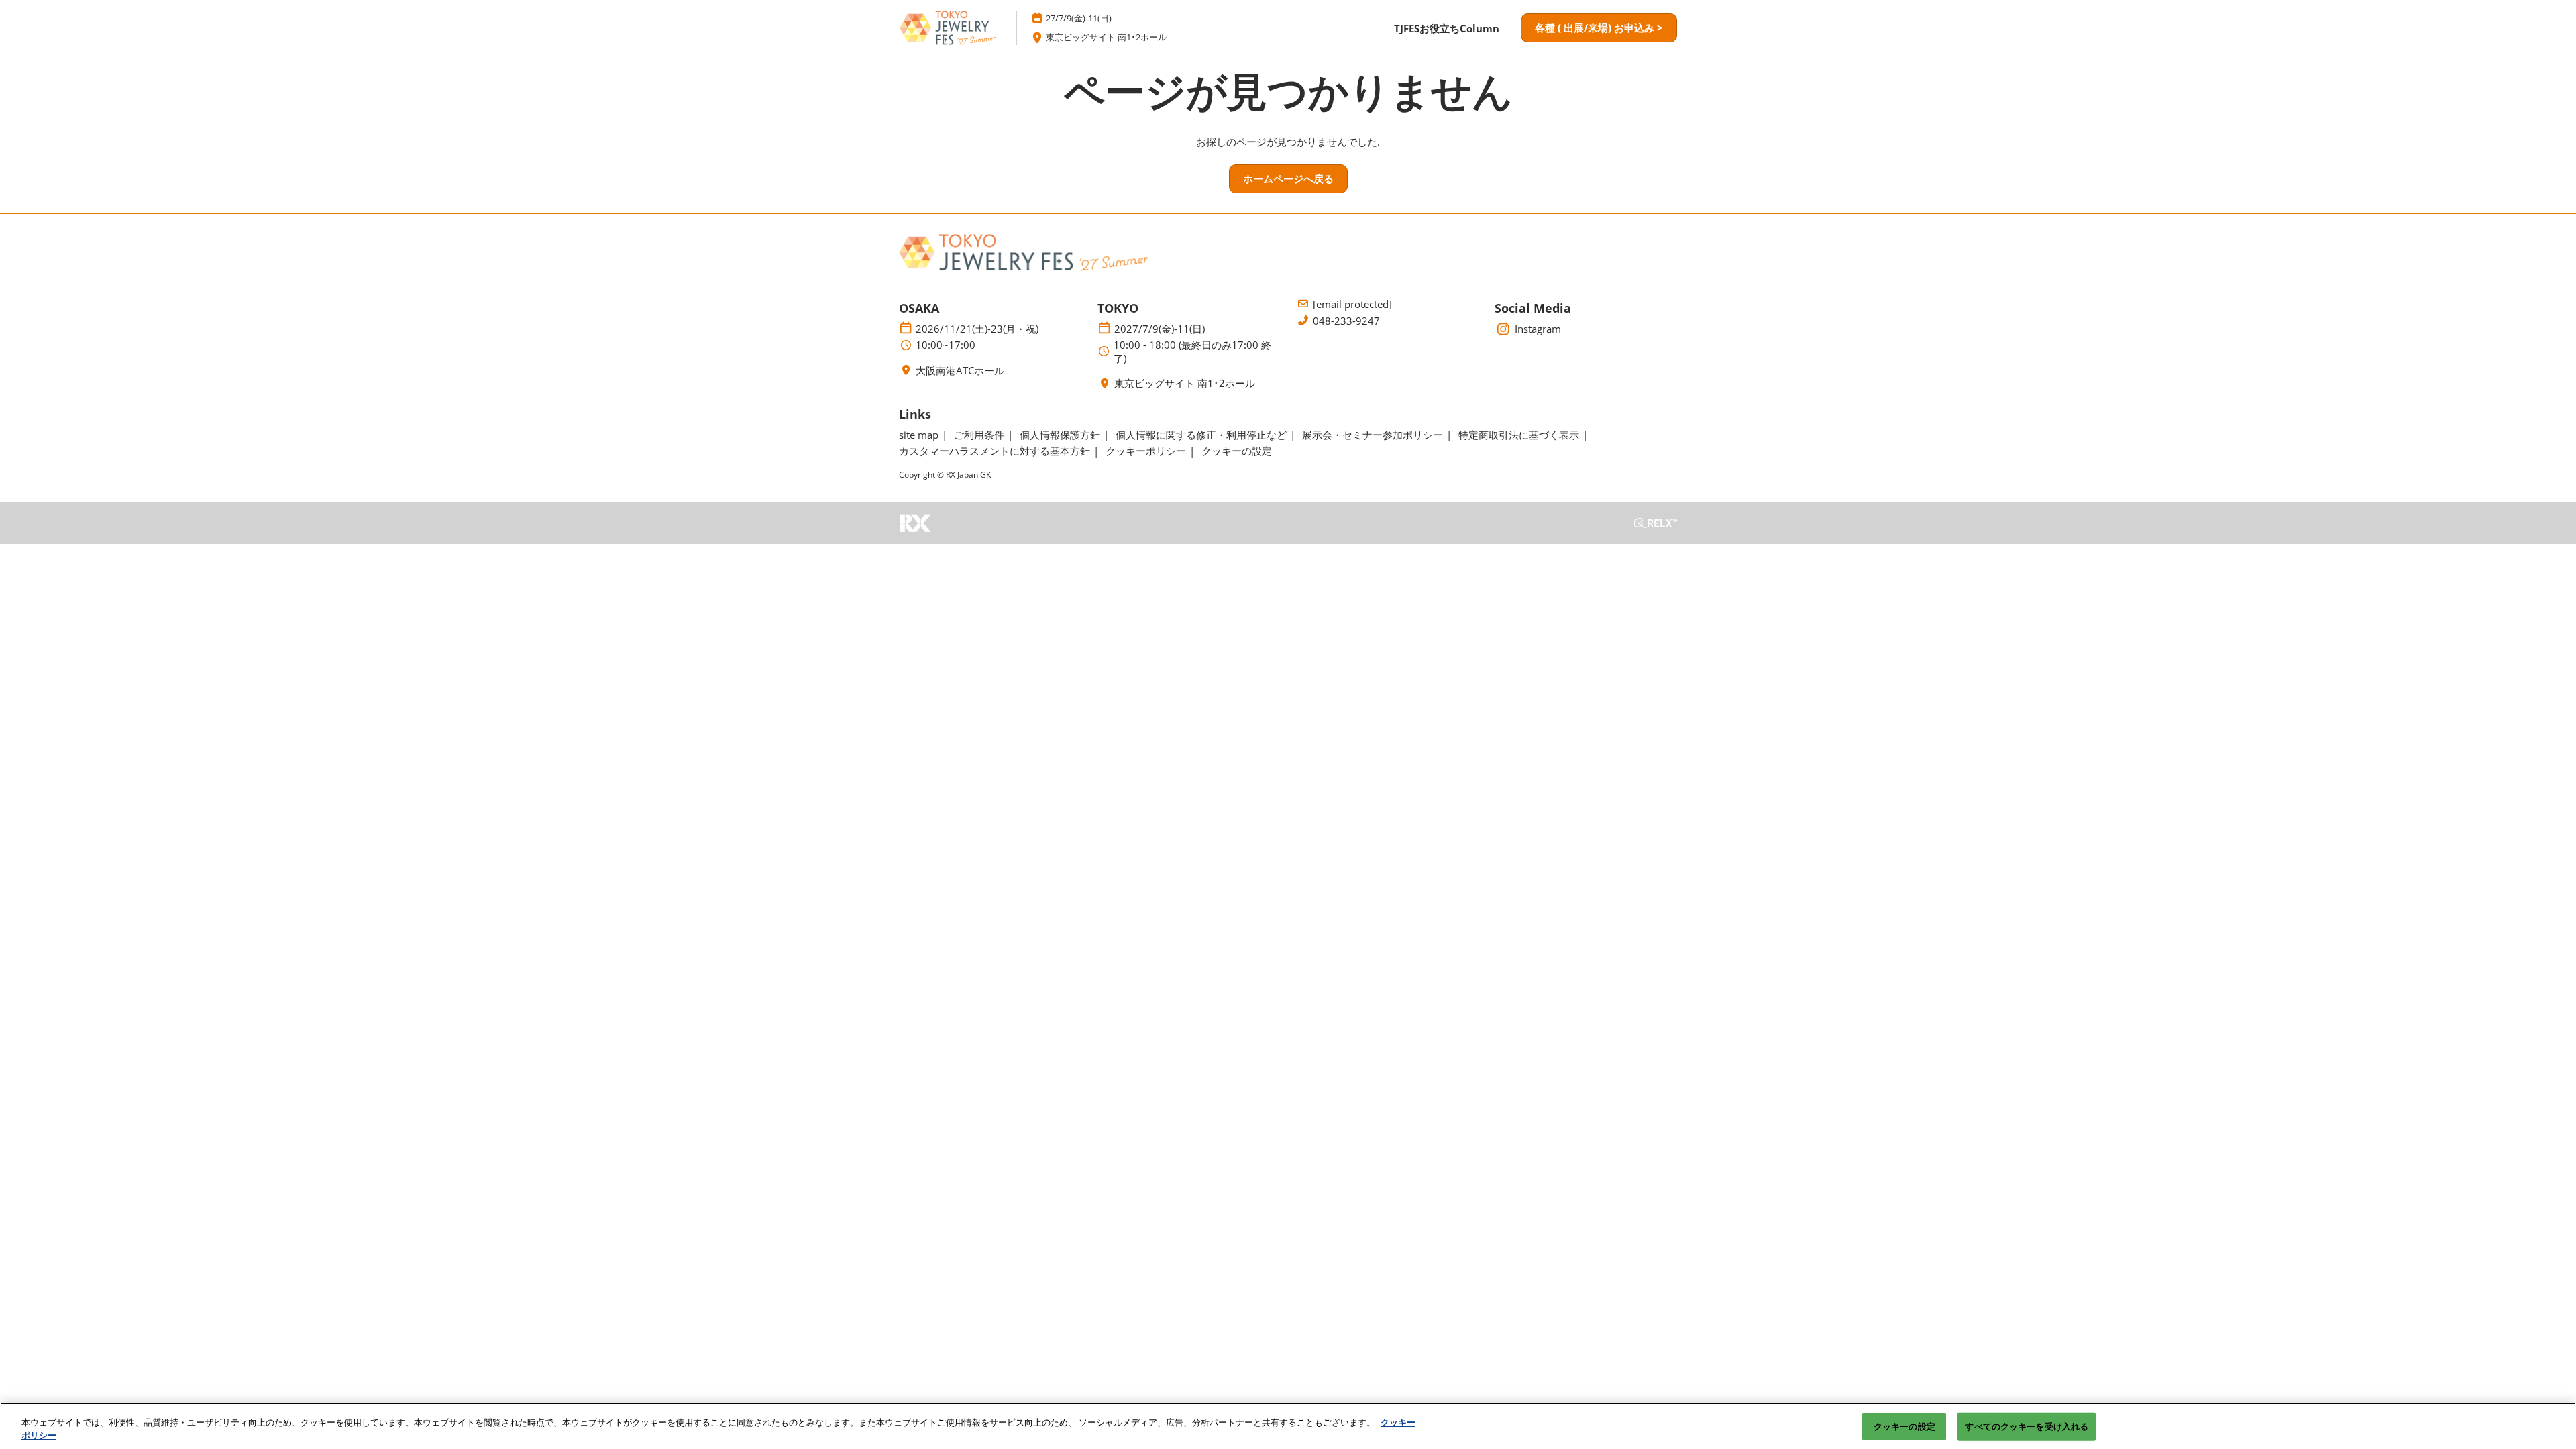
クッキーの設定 (1904, 1426)
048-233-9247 (1346, 321)
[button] (1599, 28)
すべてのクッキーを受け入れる (2027, 1426)
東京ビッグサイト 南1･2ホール (1106, 37)
